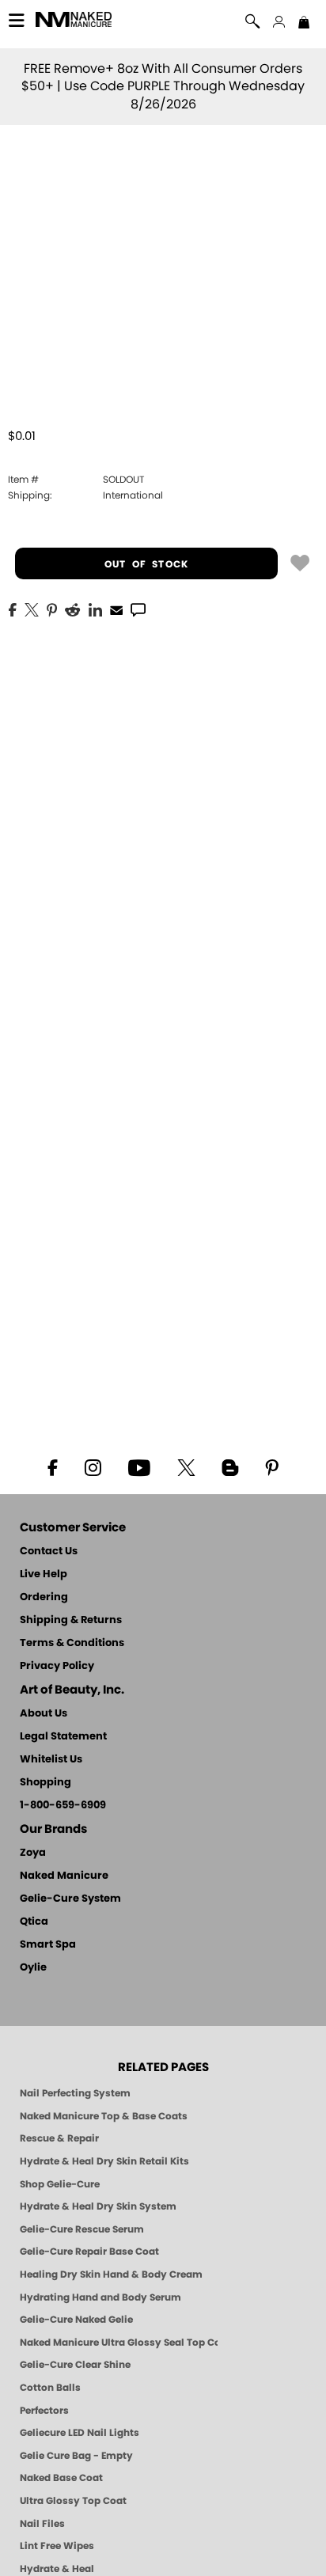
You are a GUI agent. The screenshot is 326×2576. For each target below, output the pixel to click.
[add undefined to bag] (300, 562)
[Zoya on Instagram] (93, 1466)
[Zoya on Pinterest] (271, 1466)
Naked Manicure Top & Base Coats (104, 2116)
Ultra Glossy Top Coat (73, 2501)
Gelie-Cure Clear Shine (75, 2365)
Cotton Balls (50, 2388)
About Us (44, 1714)
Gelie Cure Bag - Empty (76, 2456)
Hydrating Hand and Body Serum (100, 2297)
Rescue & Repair (59, 2138)
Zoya (33, 1853)
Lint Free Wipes (57, 2546)
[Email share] (116, 609)
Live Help (44, 1574)
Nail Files (42, 2524)
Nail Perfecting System (75, 2093)
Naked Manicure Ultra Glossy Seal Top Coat (119, 2343)
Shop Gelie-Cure (60, 2184)
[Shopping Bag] (304, 24)
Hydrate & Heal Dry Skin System (98, 2206)
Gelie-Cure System (70, 1899)
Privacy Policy (57, 1666)
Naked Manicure (64, 1876)
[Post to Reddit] (73, 609)
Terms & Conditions (72, 1643)
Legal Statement (63, 1737)
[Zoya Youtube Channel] (139, 1466)
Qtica (34, 1922)
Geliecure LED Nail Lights (80, 2433)
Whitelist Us (51, 1760)
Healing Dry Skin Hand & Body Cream (111, 2274)
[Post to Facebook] (13, 609)
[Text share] (138, 609)
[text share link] (138, 609)
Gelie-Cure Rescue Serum (82, 2229)
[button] (74, 22)
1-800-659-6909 (63, 1806)
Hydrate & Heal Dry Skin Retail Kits (104, 2161)
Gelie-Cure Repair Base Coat (89, 2252)
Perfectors (44, 2411)
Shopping (45, 1783)
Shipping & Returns (71, 1620)
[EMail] (116, 609)
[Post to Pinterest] (52, 609)
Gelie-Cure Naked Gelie (76, 2320)
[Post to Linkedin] (95, 609)
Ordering (44, 1597)
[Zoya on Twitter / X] (186, 1466)
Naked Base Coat (61, 2478)
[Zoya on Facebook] (52, 1466)
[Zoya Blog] (230, 1466)
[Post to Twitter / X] (32, 609)
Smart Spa (48, 1945)
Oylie (33, 1968)
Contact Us (49, 1552)
